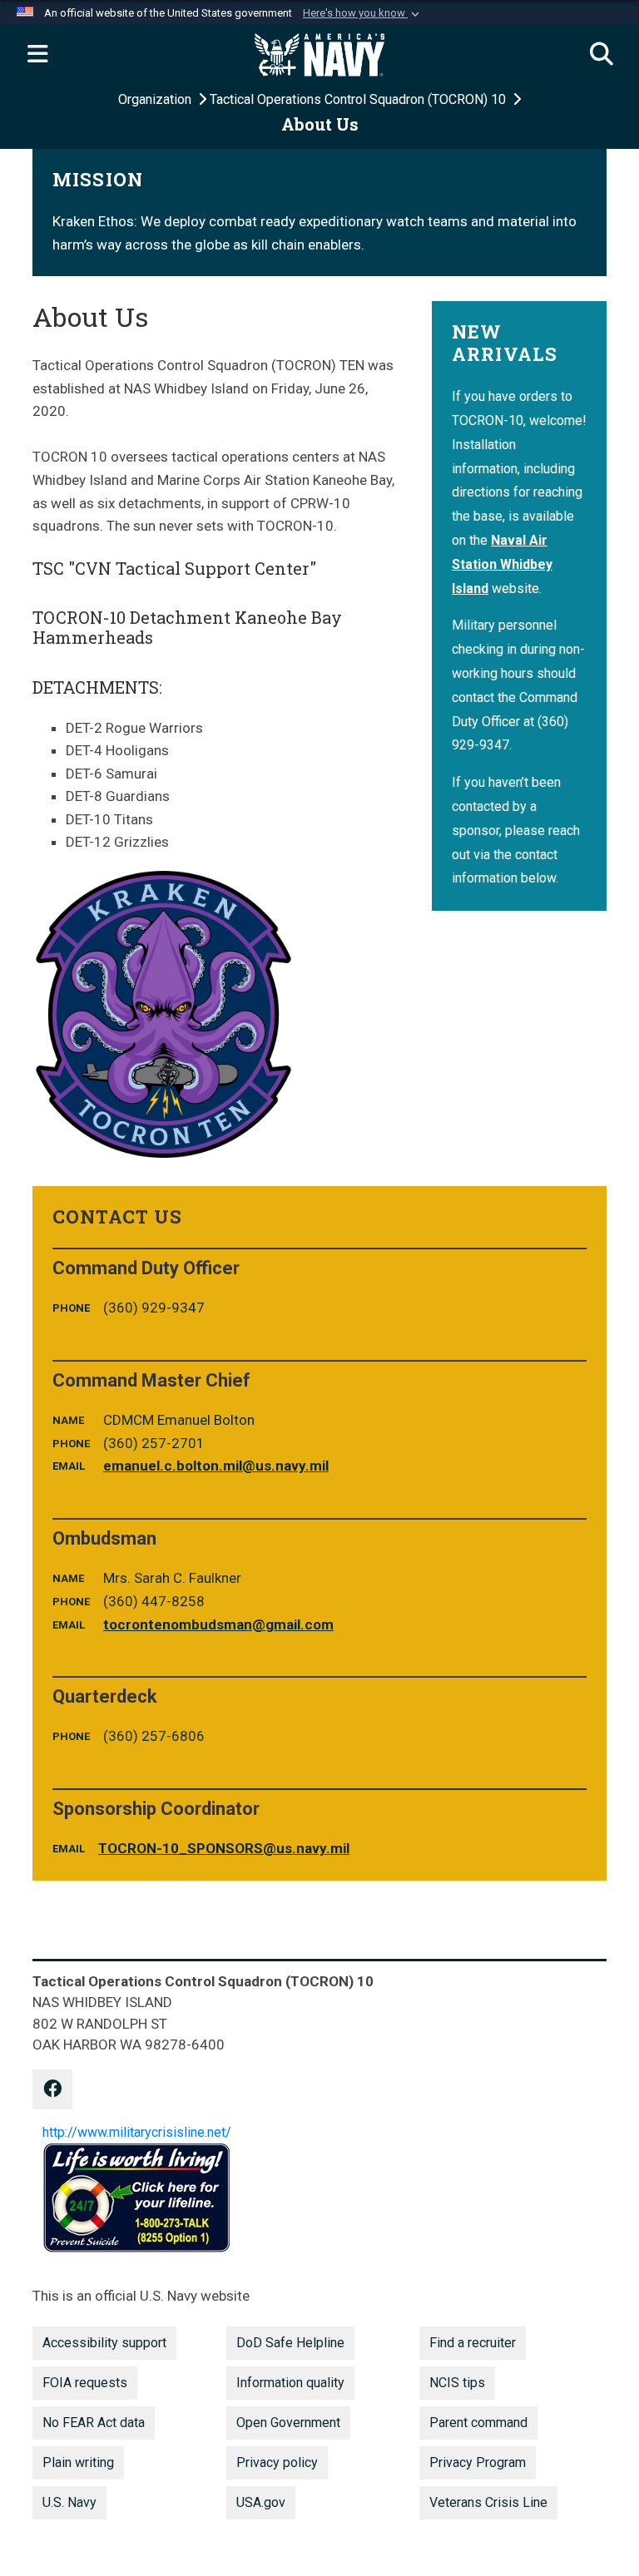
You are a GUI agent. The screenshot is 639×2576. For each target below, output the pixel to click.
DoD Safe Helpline (290, 2343)
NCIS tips (457, 2383)
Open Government (288, 2423)
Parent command (478, 2423)
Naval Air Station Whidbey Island (502, 564)
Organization (156, 99)
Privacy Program (478, 2462)
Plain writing (78, 2462)
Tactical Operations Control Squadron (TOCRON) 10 (359, 99)
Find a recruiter (473, 2343)
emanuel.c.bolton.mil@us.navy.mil (216, 1466)
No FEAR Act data (94, 2423)
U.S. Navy (69, 2502)
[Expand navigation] (37, 55)
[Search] (602, 55)
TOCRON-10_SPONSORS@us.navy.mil (224, 1848)
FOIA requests (85, 2383)
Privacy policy (277, 2462)
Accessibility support (104, 2343)
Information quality (290, 2383)
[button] (363, 13)
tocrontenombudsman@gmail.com (218, 1624)
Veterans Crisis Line (488, 2502)
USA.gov (261, 2502)
